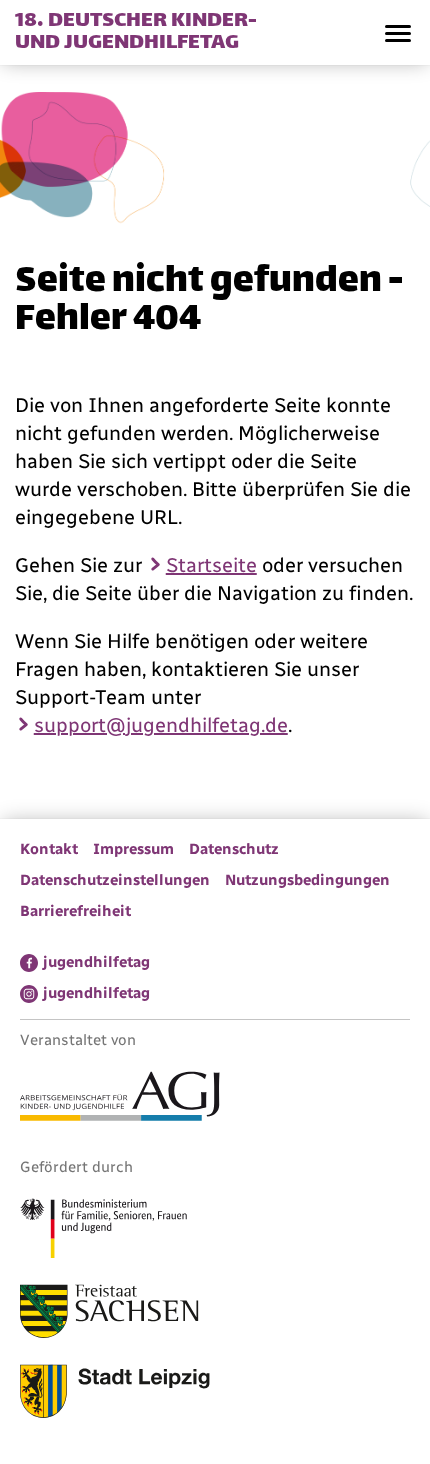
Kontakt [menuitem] (49, 849)
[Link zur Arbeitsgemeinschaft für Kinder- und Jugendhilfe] (120, 1099)
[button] (397, 32)
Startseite (211, 565)
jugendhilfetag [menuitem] (96, 962)
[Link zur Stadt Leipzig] (115, 1394)
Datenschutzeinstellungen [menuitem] (115, 880)
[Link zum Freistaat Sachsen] (109, 1314)
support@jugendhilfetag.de (161, 725)
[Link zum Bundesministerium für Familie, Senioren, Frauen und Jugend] (103, 1231)
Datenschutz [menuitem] (234, 849)
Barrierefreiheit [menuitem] (75, 911)
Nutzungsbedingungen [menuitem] (307, 880)
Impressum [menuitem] (133, 849)
